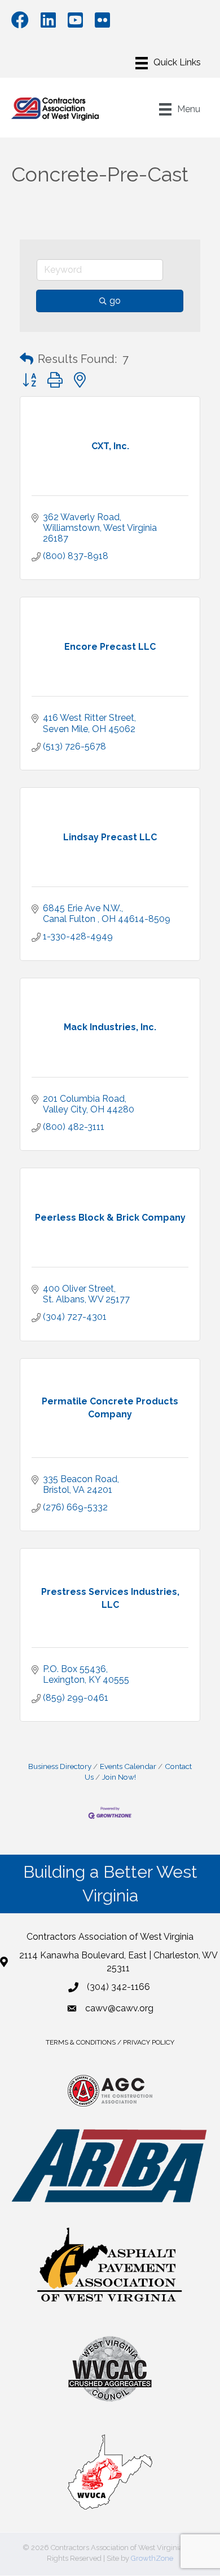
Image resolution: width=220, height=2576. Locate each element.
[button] (27, 359)
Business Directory (60, 1766)
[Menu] (168, 63)
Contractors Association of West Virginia (110, 1937)
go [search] (115, 301)
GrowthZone (152, 2558)
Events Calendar (128, 1766)
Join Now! (119, 1777)
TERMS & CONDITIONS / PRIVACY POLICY (110, 2042)
